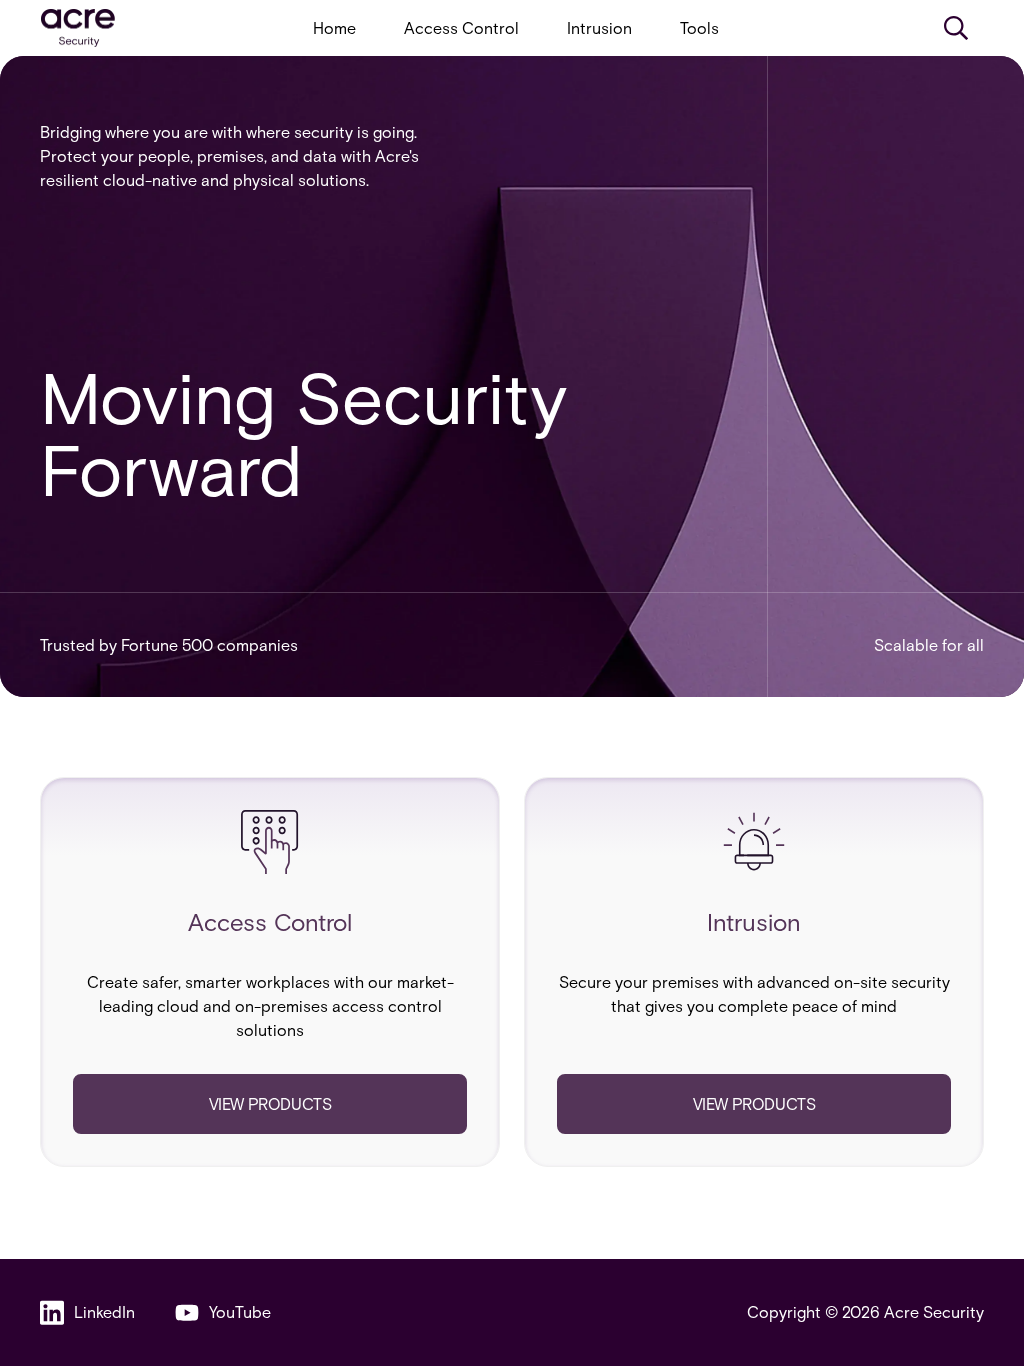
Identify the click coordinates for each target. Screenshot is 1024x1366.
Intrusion (599, 27)
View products (270, 1103)
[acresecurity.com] (78, 28)
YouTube (240, 1311)
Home (334, 27)
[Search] (956, 28)
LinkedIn (104, 1311)
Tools (699, 27)
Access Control (461, 27)
